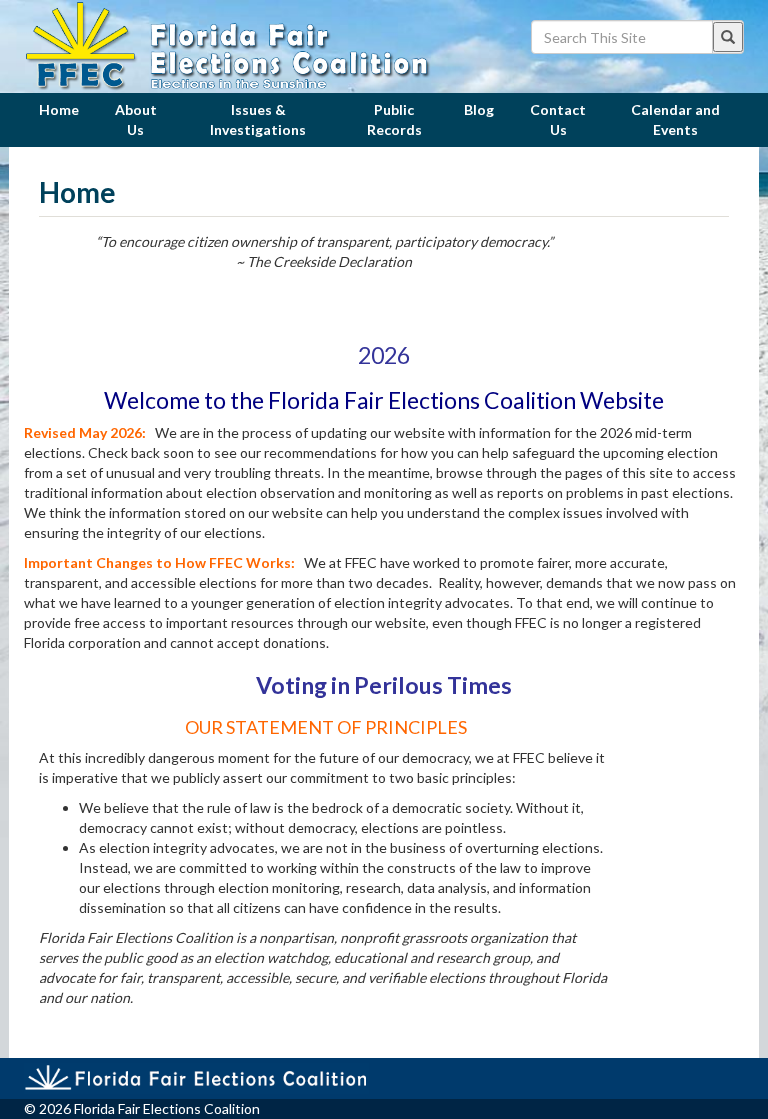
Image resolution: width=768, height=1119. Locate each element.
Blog (479, 109)
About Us (136, 119)
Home (59, 109)
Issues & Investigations (258, 119)
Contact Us (558, 119)
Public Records (394, 119)
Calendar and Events (675, 119)
